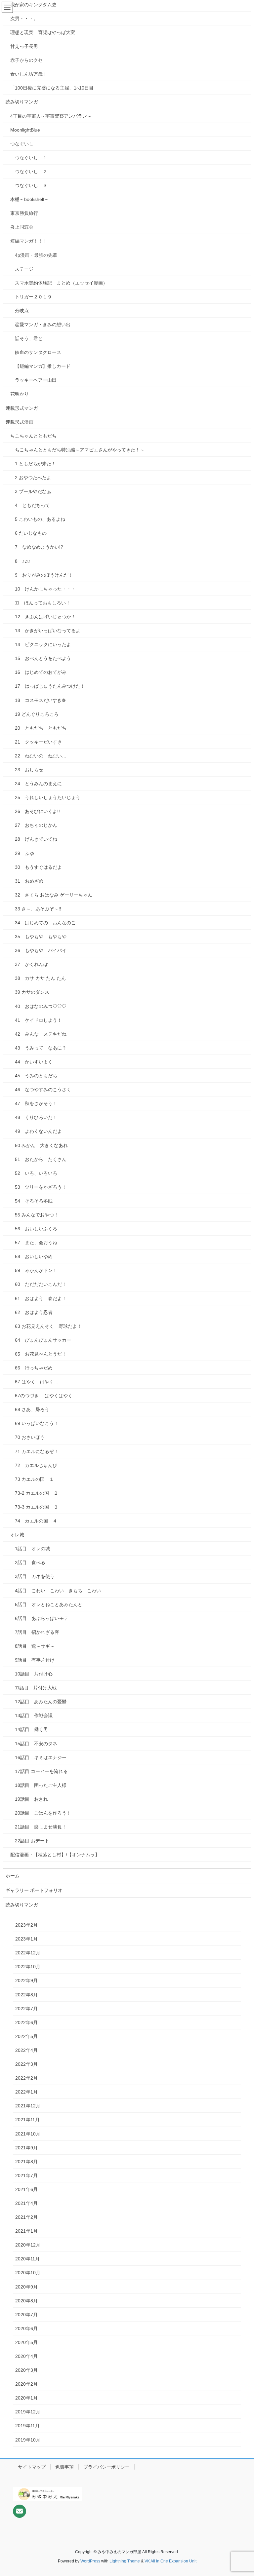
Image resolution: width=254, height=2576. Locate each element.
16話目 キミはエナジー (41, 1757)
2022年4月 (26, 2050)
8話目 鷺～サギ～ (35, 1646)
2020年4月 (26, 2356)
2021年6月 (26, 2189)
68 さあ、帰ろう (32, 1409)
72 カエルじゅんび (36, 1465)
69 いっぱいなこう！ (37, 1423)
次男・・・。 (24, 19)
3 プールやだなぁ (33, 491)
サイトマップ (32, 2467)
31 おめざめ (29, 881)
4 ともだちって (32, 505)
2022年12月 (28, 1953)
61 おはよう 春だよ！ (41, 1298)
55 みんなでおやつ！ (37, 1215)
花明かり (20, 394)
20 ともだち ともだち (41, 728)
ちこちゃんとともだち (33, 436)
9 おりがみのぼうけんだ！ (44, 575)
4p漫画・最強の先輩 (36, 255)
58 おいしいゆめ (34, 1256)
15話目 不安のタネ (36, 1744)
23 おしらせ (29, 770)
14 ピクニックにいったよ (43, 644)
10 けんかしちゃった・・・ (45, 589)
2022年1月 (26, 2092)
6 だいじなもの (31, 533)
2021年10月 (28, 2134)
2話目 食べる (30, 1562)
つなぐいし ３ (31, 185)
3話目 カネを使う (35, 1576)
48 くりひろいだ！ (36, 1117)
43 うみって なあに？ (41, 1048)
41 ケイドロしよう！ (38, 1020)
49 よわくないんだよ (38, 1131)
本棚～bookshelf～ (30, 199)
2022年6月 (26, 2022)
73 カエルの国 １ (34, 1479)
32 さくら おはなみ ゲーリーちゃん (54, 895)
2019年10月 (28, 2440)
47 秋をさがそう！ (36, 1103)
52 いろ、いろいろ (36, 1173)
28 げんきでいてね (36, 839)
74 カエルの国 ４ (36, 1521)
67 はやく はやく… (37, 1382)
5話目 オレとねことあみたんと (49, 1604)
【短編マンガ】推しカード (43, 366)
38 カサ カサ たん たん (43, 978)
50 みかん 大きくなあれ (41, 1145)
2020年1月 (26, 2398)
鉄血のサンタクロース (38, 352)
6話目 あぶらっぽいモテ (42, 1618)
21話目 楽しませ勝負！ (41, 1827)
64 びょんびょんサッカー (43, 1340)
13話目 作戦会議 (34, 1715)
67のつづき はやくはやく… (46, 1396)
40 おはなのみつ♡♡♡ (41, 1006)
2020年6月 (26, 2328)
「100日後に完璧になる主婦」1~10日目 (52, 88)
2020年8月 (26, 2301)
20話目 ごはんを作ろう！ (43, 1813)
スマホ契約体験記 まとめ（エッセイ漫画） (61, 283)
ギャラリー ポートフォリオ (34, 1890)
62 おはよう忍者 (34, 1312)
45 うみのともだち (36, 1076)
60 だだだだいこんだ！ (41, 1284)
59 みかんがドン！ (36, 1270)
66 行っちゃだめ (34, 1368)
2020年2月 (26, 2384)
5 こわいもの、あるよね (40, 519)
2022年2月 (26, 2078)
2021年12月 (28, 2106)
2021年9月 (26, 2148)
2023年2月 (26, 1925)
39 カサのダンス (32, 992)
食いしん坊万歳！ (29, 74)
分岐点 (22, 311)
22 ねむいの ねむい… (41, 756)
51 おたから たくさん (41, 1159)
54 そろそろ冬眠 (34, 1201)
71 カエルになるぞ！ (37, 1451)
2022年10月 (28, 1967)
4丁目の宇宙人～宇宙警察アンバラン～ (51, 116)
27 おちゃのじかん (36, 825)
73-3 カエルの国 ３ (37, 1507)
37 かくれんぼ (31, 964)
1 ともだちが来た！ (35, 464)
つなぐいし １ (31, 158)
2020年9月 (26, 2287)
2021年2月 (26, 2217)
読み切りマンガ (22, 102)
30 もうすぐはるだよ (38, 867)
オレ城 (17, 1535)
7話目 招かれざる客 (37, 1632)
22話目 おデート (32, 1841)
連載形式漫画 (20, 422)
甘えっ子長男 (24, 46)
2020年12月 (28, 2245)
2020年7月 (26, 2315)
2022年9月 (26, 1980)
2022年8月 (26, 1995)
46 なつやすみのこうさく (43, 1090)
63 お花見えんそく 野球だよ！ (48, 1326)
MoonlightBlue (25, 130)
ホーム (13, 1876)
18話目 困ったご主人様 (41, 1785)
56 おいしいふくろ (36, 1229)
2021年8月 (26, 2162)
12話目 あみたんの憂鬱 (41, 1702)
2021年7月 (26, 2175)
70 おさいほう (30, 1437)
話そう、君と (29, 338)
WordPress (90, 2561)
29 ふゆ (24, 853)
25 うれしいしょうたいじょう (48, 797)
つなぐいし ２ (31, 172)
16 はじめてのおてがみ (41, 672)
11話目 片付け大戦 (36, 1688)
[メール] (20, 2511)
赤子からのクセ (26, 60)
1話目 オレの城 (35, 1549)
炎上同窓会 (22, 227)
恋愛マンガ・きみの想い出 (43, 325)
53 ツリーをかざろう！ (41, 1187)
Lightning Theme (125, 2561)
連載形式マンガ (22, 408)
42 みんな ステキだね (41, 1034)
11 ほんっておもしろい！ (43, 603)
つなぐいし (22, 144)
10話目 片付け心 (34, 1674)
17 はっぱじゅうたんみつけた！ (50, 686)
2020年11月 (27, 2259)
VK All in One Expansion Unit (170, 2561)
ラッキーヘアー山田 (36, 380)
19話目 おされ (31, 1799)
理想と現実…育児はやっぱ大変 (43, 32)
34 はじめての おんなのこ (45, 923)
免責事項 (64, 2467)
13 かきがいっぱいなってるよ (48, 631)
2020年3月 (26, 2370)
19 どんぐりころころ (37, 714)
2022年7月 (26, 2009)
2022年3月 (26, 2064)
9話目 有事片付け (35, 1660)
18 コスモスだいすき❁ (40, 700)
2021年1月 (26, 2231)
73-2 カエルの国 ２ (37, 1493)
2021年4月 (26, 2203)
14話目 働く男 (31, 1729)
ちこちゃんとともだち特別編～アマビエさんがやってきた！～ (80, 450)
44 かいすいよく (34, 1062)
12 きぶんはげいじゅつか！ (45, 617)
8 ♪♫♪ (23, 561)
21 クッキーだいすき (38, 742)
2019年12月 (28, 2412)
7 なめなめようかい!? (39, 547)
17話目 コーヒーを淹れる (41, 1771)
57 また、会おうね (36, 1243)
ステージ (24, 269)
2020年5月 (26, 2342)
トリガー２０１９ (33, 297)
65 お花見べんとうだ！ (41, 1354)
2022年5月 (26, 2036)
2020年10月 (28, 2273)
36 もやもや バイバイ (41, 950)
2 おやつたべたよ (33, 478)
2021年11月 (27, 2120)
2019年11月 (27, 2426)
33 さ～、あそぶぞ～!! (38, 909)
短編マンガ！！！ (29, 241)
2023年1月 (26, 1939)
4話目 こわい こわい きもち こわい (60, 1591)
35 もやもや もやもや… (43, 937)
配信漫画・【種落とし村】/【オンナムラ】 (55, 1855)
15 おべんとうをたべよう (43, 658)
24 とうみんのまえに (38, 784)
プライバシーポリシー (106, 2467)
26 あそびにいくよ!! (37, 811)
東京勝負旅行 (24, 213)
